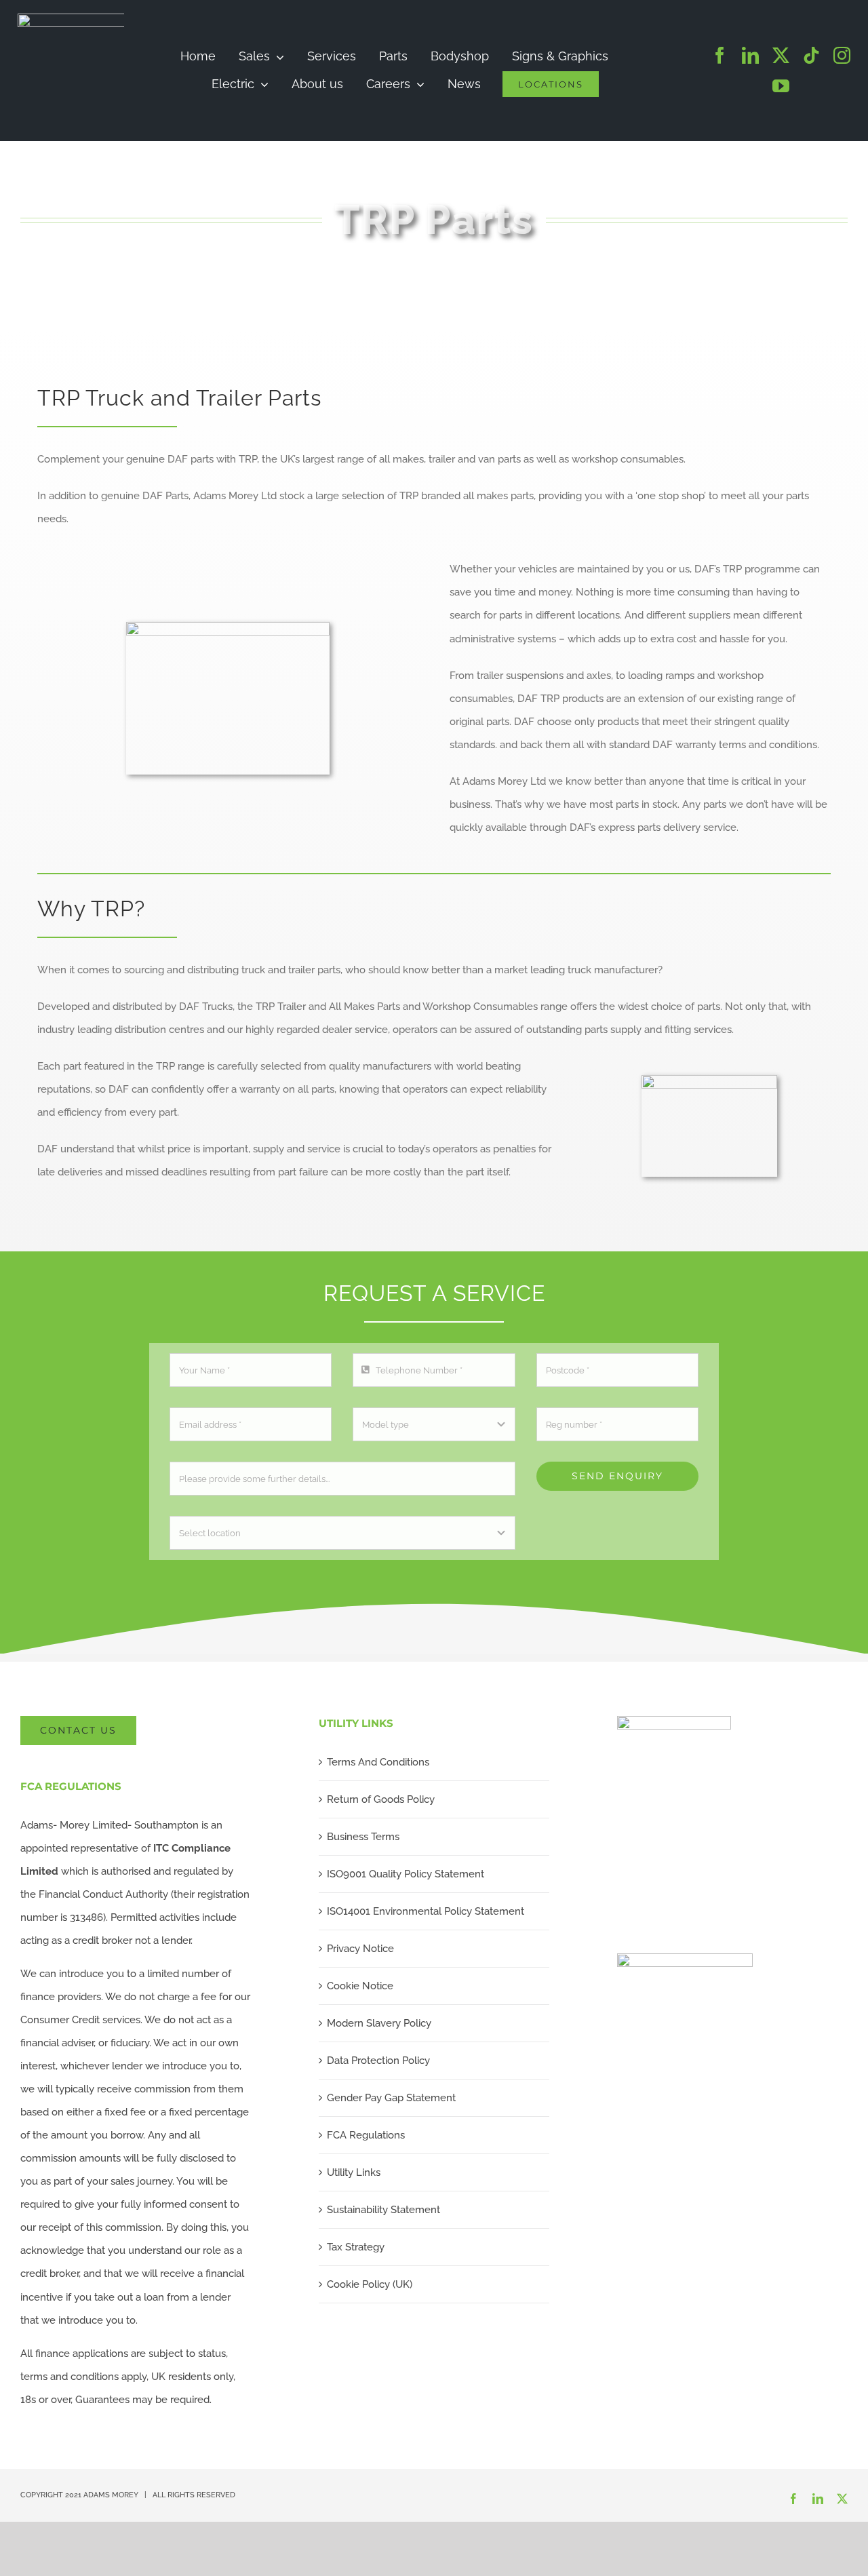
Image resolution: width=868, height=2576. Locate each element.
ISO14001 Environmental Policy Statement (426, 1911)
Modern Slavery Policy (379, 2023)
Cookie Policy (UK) (370, 2284)
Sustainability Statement (383, 2210)
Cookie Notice (360, 1986)
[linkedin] (750, 55)
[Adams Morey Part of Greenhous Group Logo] (119, 18)
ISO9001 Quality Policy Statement (406, 1874)
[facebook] (720, 55)
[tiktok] (811, 55)
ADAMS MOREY (111, 2495)
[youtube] (781, 86)
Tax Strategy (356, 2247)
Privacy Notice (360, 1949)
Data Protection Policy (378, 2061)
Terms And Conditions (378, 1762)
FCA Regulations (366, 2135)
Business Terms (363, 1837)
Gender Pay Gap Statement (391, 2098)
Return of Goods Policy (381, 1799)
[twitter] (781, 55)
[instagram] (842, 55)
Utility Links (354, 2172)
